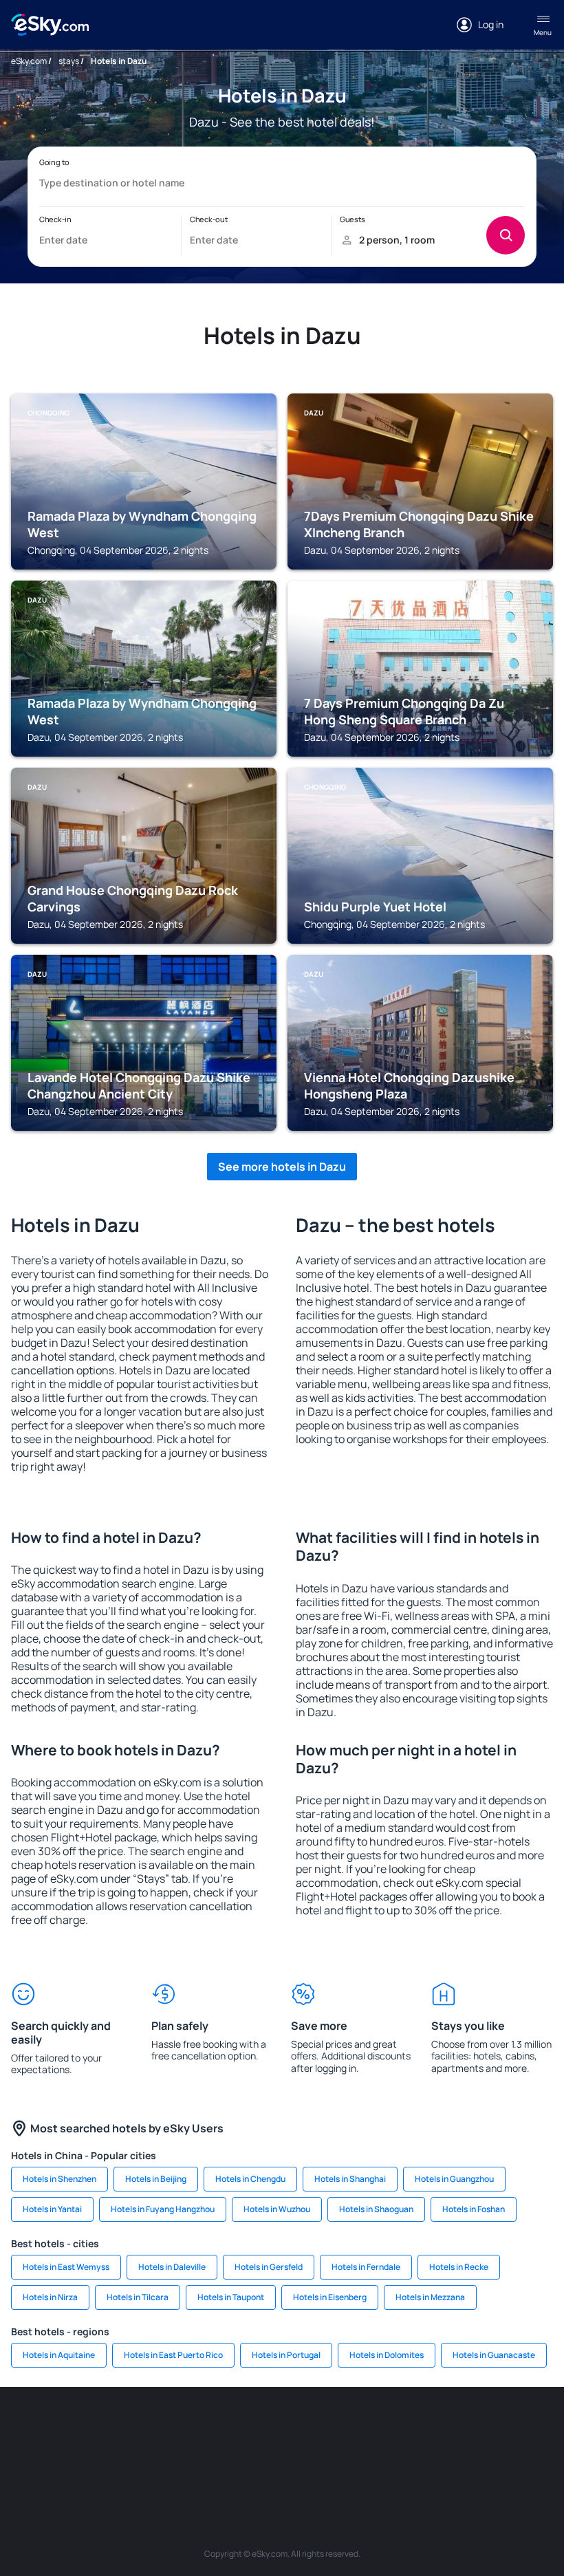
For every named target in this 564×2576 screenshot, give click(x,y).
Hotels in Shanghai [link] (350, 2179)
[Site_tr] (241, 2428)
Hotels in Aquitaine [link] (59, 2355)
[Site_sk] (365, 2428)
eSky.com (29, 61)
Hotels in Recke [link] (459, 2267)
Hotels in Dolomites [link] (387, 2355)
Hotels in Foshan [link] (474, 2209)
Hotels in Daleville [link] (172, 2267)
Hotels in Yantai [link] (52, 2209)
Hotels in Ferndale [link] (366, 2267)
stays (69, 61)
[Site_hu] (406, 2428)
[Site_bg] (117, 2428)
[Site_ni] (241, 2460)
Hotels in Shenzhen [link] (59, 2179)
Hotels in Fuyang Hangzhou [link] (163, 2209)
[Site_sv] (199, 2460)
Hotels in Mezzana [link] (430, 2297)
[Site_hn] (323, 2460)
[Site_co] (447, 2428)
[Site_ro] (76, 2428)
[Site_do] (488, 2428)
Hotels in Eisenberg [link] (330, 2297)
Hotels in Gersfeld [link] (269, 2267)
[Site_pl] (158, 2428)
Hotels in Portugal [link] (286, 2355)
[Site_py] (365, 2460)
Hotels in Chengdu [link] (250, 2179)
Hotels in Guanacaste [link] (494, 2355)
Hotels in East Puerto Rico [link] (173, 2355)
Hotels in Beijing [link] (156, 2179)
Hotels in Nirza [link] (50, 2297)
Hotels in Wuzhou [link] (277, 2209)
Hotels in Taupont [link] (231, 2297)
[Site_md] (323, 2428)
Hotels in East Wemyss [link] (66, 2267)
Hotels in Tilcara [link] (138, 2297)
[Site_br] (34, 2428)
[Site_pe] (199, 2428)
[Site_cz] (282, 2428)
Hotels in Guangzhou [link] (454, 2179)
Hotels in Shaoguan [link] (376, 2209)
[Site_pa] (530, 2428)
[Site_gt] (282, 2460)
